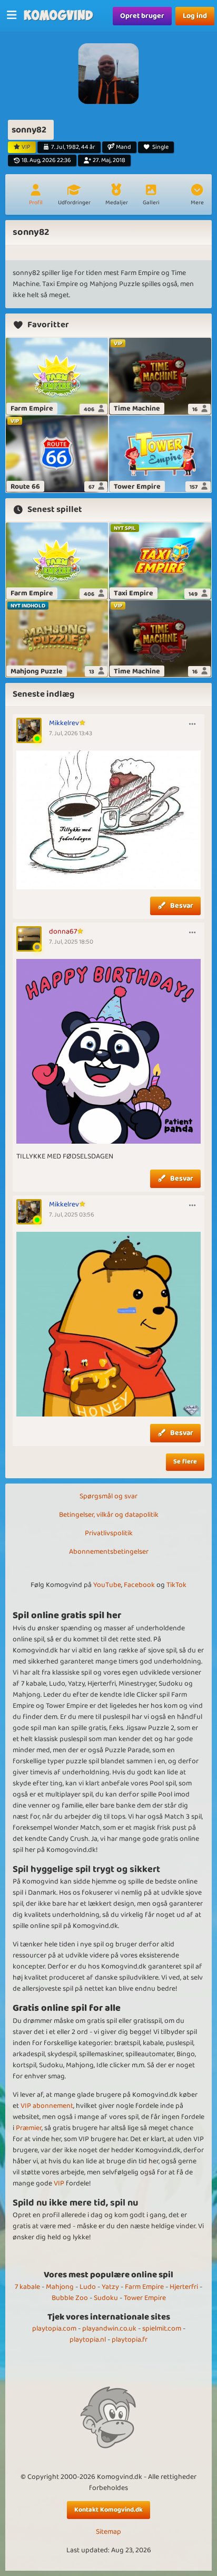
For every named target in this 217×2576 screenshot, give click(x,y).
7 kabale (27, 2287)
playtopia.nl (88, 2340)
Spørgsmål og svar (108, 1496)
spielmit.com (162, 2328)
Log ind (195, 16)
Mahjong (60, 2287)
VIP (59, 2183)
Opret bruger (142, 16)
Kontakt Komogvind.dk (108, 2510)
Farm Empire (144, 2287)
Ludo (88, 2287)
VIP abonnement (47, 2106)
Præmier (29, 2128)
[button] (197, 196)
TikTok (176, 1585)
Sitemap (108, 2532)
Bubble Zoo (70, 2298)
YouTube (107, 1585)
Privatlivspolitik (109, 1533)
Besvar (182, 906)
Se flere (185, 1462)
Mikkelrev (64, 723)
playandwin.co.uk (109, 2328)
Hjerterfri (184, 2287)
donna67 (63, 931)
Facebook (139, 1585)
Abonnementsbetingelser (109, 1552)
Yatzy (110, 2287)
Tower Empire (145, 2298)
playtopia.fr (130, 2340)
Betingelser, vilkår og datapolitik (109, 1515)
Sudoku (106, 2298)
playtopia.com (54, 2328)
